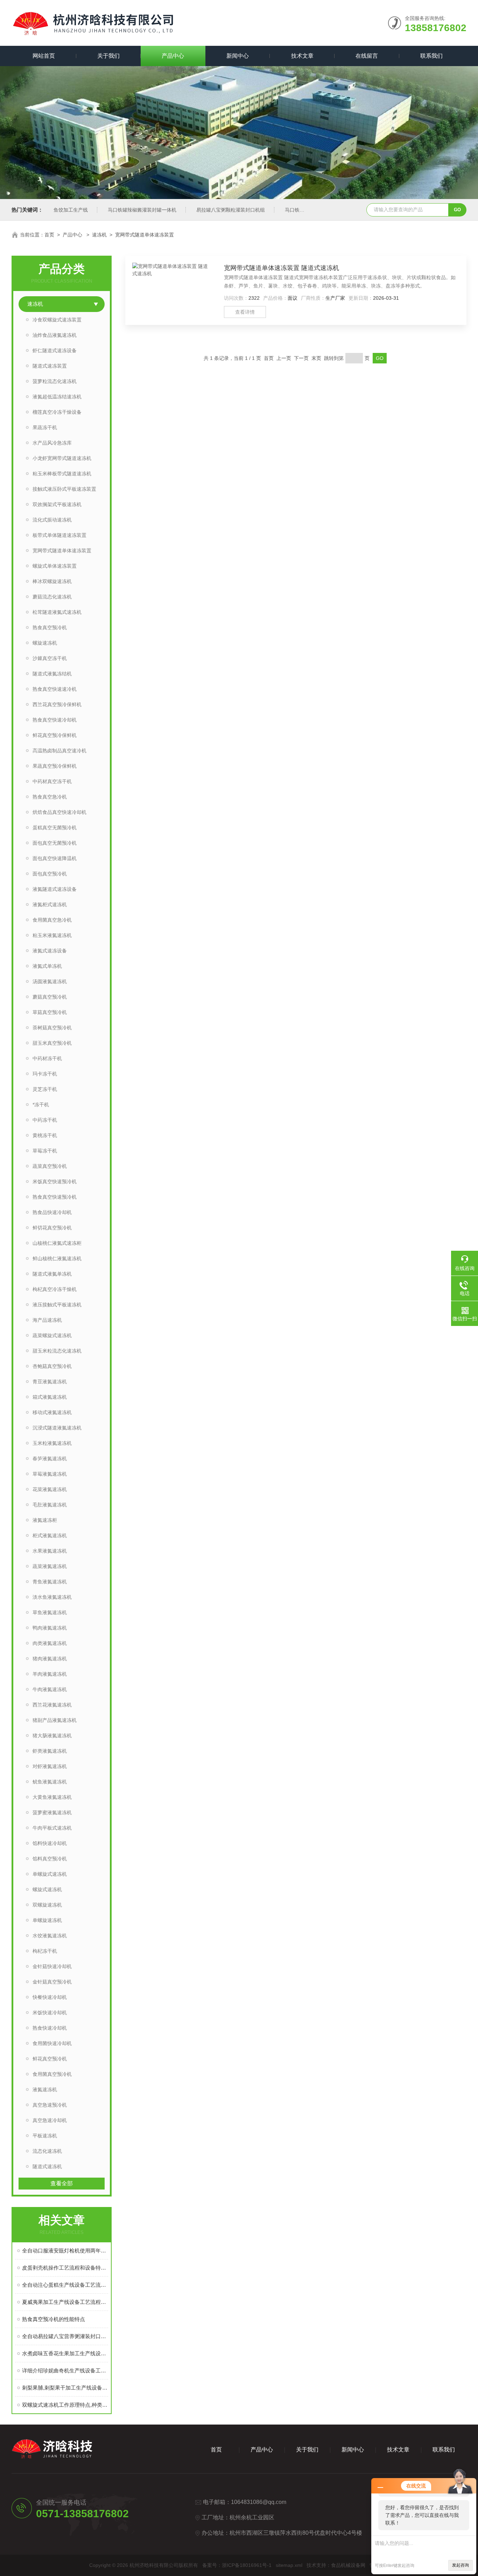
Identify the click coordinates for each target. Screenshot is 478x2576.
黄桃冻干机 (45, 1135)
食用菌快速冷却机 (52, 2043)
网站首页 (44, 56)
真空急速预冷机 (50, 2105)
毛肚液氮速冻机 (50, 1505)
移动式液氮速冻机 (52, 1412)
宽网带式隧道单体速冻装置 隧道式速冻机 (282, 268)
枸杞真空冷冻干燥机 (55, 1289)
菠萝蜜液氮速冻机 (52, 1812)
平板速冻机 (45, 2136)
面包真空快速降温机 (55, 858)
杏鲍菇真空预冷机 (52, 1366)
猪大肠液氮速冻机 (52, 1736)
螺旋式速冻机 (47, 1889)
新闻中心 (238, 56)
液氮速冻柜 (45, 1520)
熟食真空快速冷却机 (55, 720)
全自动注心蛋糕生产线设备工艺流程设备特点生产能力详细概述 (65, 2285)
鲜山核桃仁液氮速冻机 (57, 1258)
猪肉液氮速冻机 (50, 1659)
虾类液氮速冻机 (50, 1751)
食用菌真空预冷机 (52, 2074)
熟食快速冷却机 (50, 2028)
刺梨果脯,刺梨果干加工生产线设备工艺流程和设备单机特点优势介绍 (65, 2388)
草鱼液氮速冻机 (50, 1612)
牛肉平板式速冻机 (52, 1828)
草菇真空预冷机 (50, 1012)
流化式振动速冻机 (52, 520)
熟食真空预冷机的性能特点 (54, 2319)
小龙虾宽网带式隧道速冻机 (62, 458)
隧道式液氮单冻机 (52, 1274)
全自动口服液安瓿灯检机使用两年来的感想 (65, 2251)
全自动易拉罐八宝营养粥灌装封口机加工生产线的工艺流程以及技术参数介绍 (65, 2336)
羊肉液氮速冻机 (50, 1674)
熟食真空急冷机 (50, 797)
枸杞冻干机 (45, 1951)
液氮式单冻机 (47, 966)
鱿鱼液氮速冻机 (50, 1782)
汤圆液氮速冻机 (50, 981)
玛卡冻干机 (45, 1074)
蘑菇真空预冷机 (50, 997)
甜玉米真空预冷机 (52, 1043)
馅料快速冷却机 (50, 1843)
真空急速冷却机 (50, 2120)
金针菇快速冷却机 (52, 1966)
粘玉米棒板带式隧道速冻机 (62, 474)
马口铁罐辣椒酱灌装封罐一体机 (142, 210)
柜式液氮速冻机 (50, 1535)
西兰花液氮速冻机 (52, 1705)
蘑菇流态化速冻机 (52, 597)
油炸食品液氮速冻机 (55, 335)
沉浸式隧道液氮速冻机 (57, 1428)
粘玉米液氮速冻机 (52, 935)
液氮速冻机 (45, 2089)
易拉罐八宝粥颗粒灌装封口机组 (231, 210)
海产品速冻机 (47, 1320)
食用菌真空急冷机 (52, 920)
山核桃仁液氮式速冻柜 (57, 1243)
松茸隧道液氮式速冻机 (57, 612)
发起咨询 (461, 2565)
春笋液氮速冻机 (50, 1459)
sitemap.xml (289, 2565)
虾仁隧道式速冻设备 (55, 350)
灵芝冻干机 (45, 1089)
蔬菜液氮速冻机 (50, 1566)
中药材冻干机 (47, 1058)
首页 (49, 235)
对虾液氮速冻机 (50, 1766)
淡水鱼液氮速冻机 (52, 1597)
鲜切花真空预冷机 (52, 1228)
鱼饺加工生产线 (71, 210)
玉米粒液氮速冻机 (52, 1443)
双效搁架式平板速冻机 (57, 504)
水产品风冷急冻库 (52, 443)
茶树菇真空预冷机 (52, 1028)
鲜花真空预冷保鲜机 (55, 735)
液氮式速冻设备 (50, 951)
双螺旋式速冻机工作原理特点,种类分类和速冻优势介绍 (65, 2405)
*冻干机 (41, 1105)
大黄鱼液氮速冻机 (52, 1797)
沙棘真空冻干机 (50, 658)
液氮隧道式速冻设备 (55, 889)
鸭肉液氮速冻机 (50, 1628)
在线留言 (367, 56)
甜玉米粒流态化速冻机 (57, 1351)
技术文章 (302, 56)
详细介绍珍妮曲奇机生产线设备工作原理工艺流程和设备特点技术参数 (65, 2371)
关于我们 (108, 56)
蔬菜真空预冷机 (50, 1166)
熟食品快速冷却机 (52, 1212)
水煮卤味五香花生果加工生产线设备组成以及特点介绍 (65, 2353)
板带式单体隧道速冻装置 (59, 535)
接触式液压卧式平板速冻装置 (64, 489)
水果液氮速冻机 (50, 1551)
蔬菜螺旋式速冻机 (52, 1335)
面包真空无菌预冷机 (55, 843)
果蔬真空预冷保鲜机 (55, 766)
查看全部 (62, 2183)
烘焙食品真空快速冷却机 (59, 812)
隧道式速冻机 (47, 2166)
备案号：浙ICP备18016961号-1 (237, 2565)
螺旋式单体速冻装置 (55, 566)
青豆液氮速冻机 (50, 1382)
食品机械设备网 (348, 2565)
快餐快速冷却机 (50, 1997)
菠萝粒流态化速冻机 (55, 381)
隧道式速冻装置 (50, 366)
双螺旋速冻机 (47, 1905)
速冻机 (99, 235)
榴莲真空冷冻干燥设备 (57, 412)
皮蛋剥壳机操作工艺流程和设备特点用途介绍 (65, 2268)
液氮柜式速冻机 (50, 904)
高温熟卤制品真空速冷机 (59, 751)
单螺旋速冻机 (47, 1920)
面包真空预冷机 (50, 874)
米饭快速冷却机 (50, 2013)
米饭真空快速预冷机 (55, 1181)
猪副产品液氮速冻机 (55, 1720)
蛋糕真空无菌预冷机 (55, 828)
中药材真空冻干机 (52, 781)
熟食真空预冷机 (50, 627)
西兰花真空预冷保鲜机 (57, 704)
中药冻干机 (45, 1120)
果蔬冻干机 (45, 427)
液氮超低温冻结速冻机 (57, 397)
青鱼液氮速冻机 (50, 1582)
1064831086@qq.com (259, 2502)
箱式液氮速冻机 (50, 1397)
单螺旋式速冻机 (50, 1874)
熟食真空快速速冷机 (55, 689)
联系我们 (431, 56)
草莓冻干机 (45, 1151)
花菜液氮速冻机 (50, 1489)
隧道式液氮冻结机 (52, 674)
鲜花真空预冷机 (50, 2059)
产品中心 (173, 56)
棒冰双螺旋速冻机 (52, 581)
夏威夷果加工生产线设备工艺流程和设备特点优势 (65, 2302)
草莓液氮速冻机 (50, 1474)
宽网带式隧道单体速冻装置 (145, 235)
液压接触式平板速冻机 (57, 1305)
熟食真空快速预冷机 (55, 1197)
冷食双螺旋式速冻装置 (57, 320)
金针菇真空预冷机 (52, 1982)
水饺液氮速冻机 (50, 1936)
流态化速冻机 (47, 2151)
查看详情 (245, 312)
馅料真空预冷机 (50, 1859)
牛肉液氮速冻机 (50, 1689)
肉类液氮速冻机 (50, 1643)
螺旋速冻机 (45, 643)
